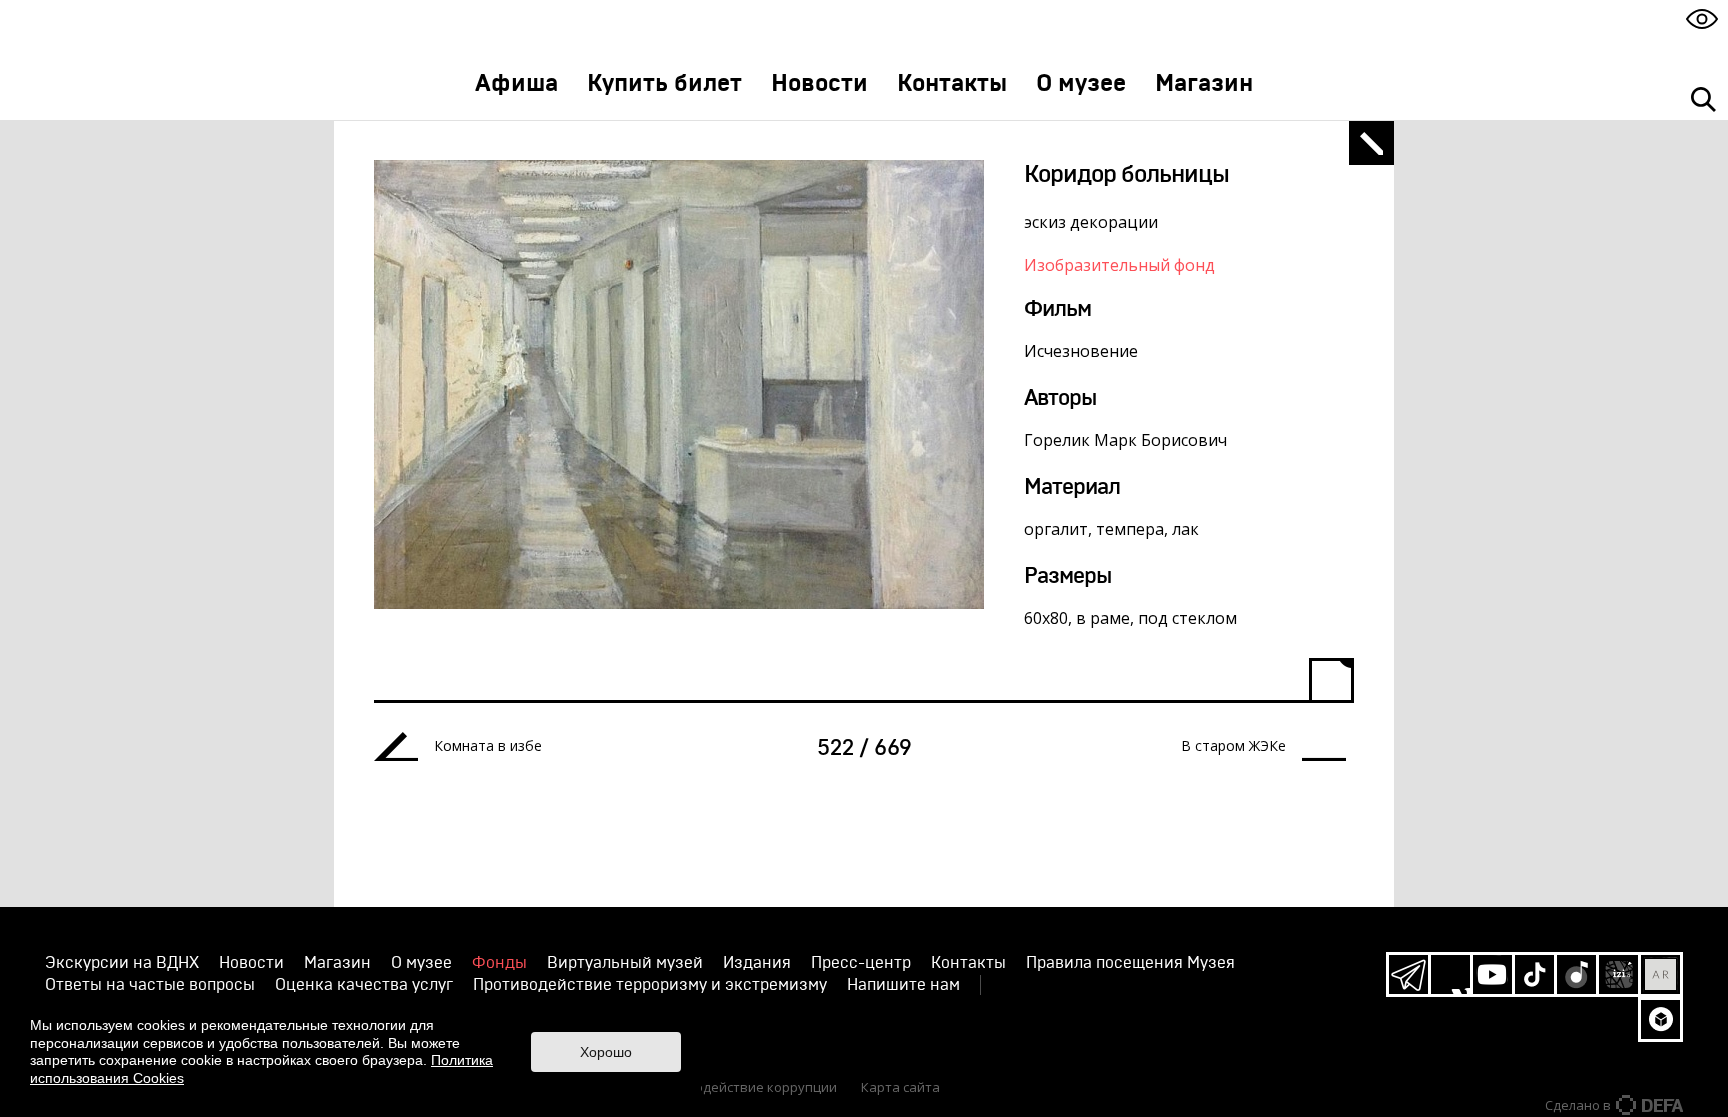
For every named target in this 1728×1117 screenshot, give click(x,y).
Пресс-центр (861, 963)
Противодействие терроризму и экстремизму (650, 985)
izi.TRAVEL (1618, 974)
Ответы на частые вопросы (150, 985)
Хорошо (606, 1052)
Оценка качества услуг (364, 985)
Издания (757, 963)
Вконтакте (1450, 974)
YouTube (1492, 974)
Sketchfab (1660, 1019)
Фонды (499, 963)
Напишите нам (903, 985)
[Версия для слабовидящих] (1702, 18)
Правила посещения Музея (1130, 963)
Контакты (952, 84)
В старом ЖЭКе (1233, 746)
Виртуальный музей (625, 963)
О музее (1081, 84)
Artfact (1660, 974)
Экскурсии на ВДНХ (122, 963)
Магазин (1204, 84)
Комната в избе (488, 746)
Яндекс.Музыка (1576, 974)
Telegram (1408, 974)
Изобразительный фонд (1119, 265)
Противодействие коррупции (742, 1087)
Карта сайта (900, 1087)
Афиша (516, 84)
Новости (819, 84)
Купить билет (664, 84)
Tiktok (1534, 974)
